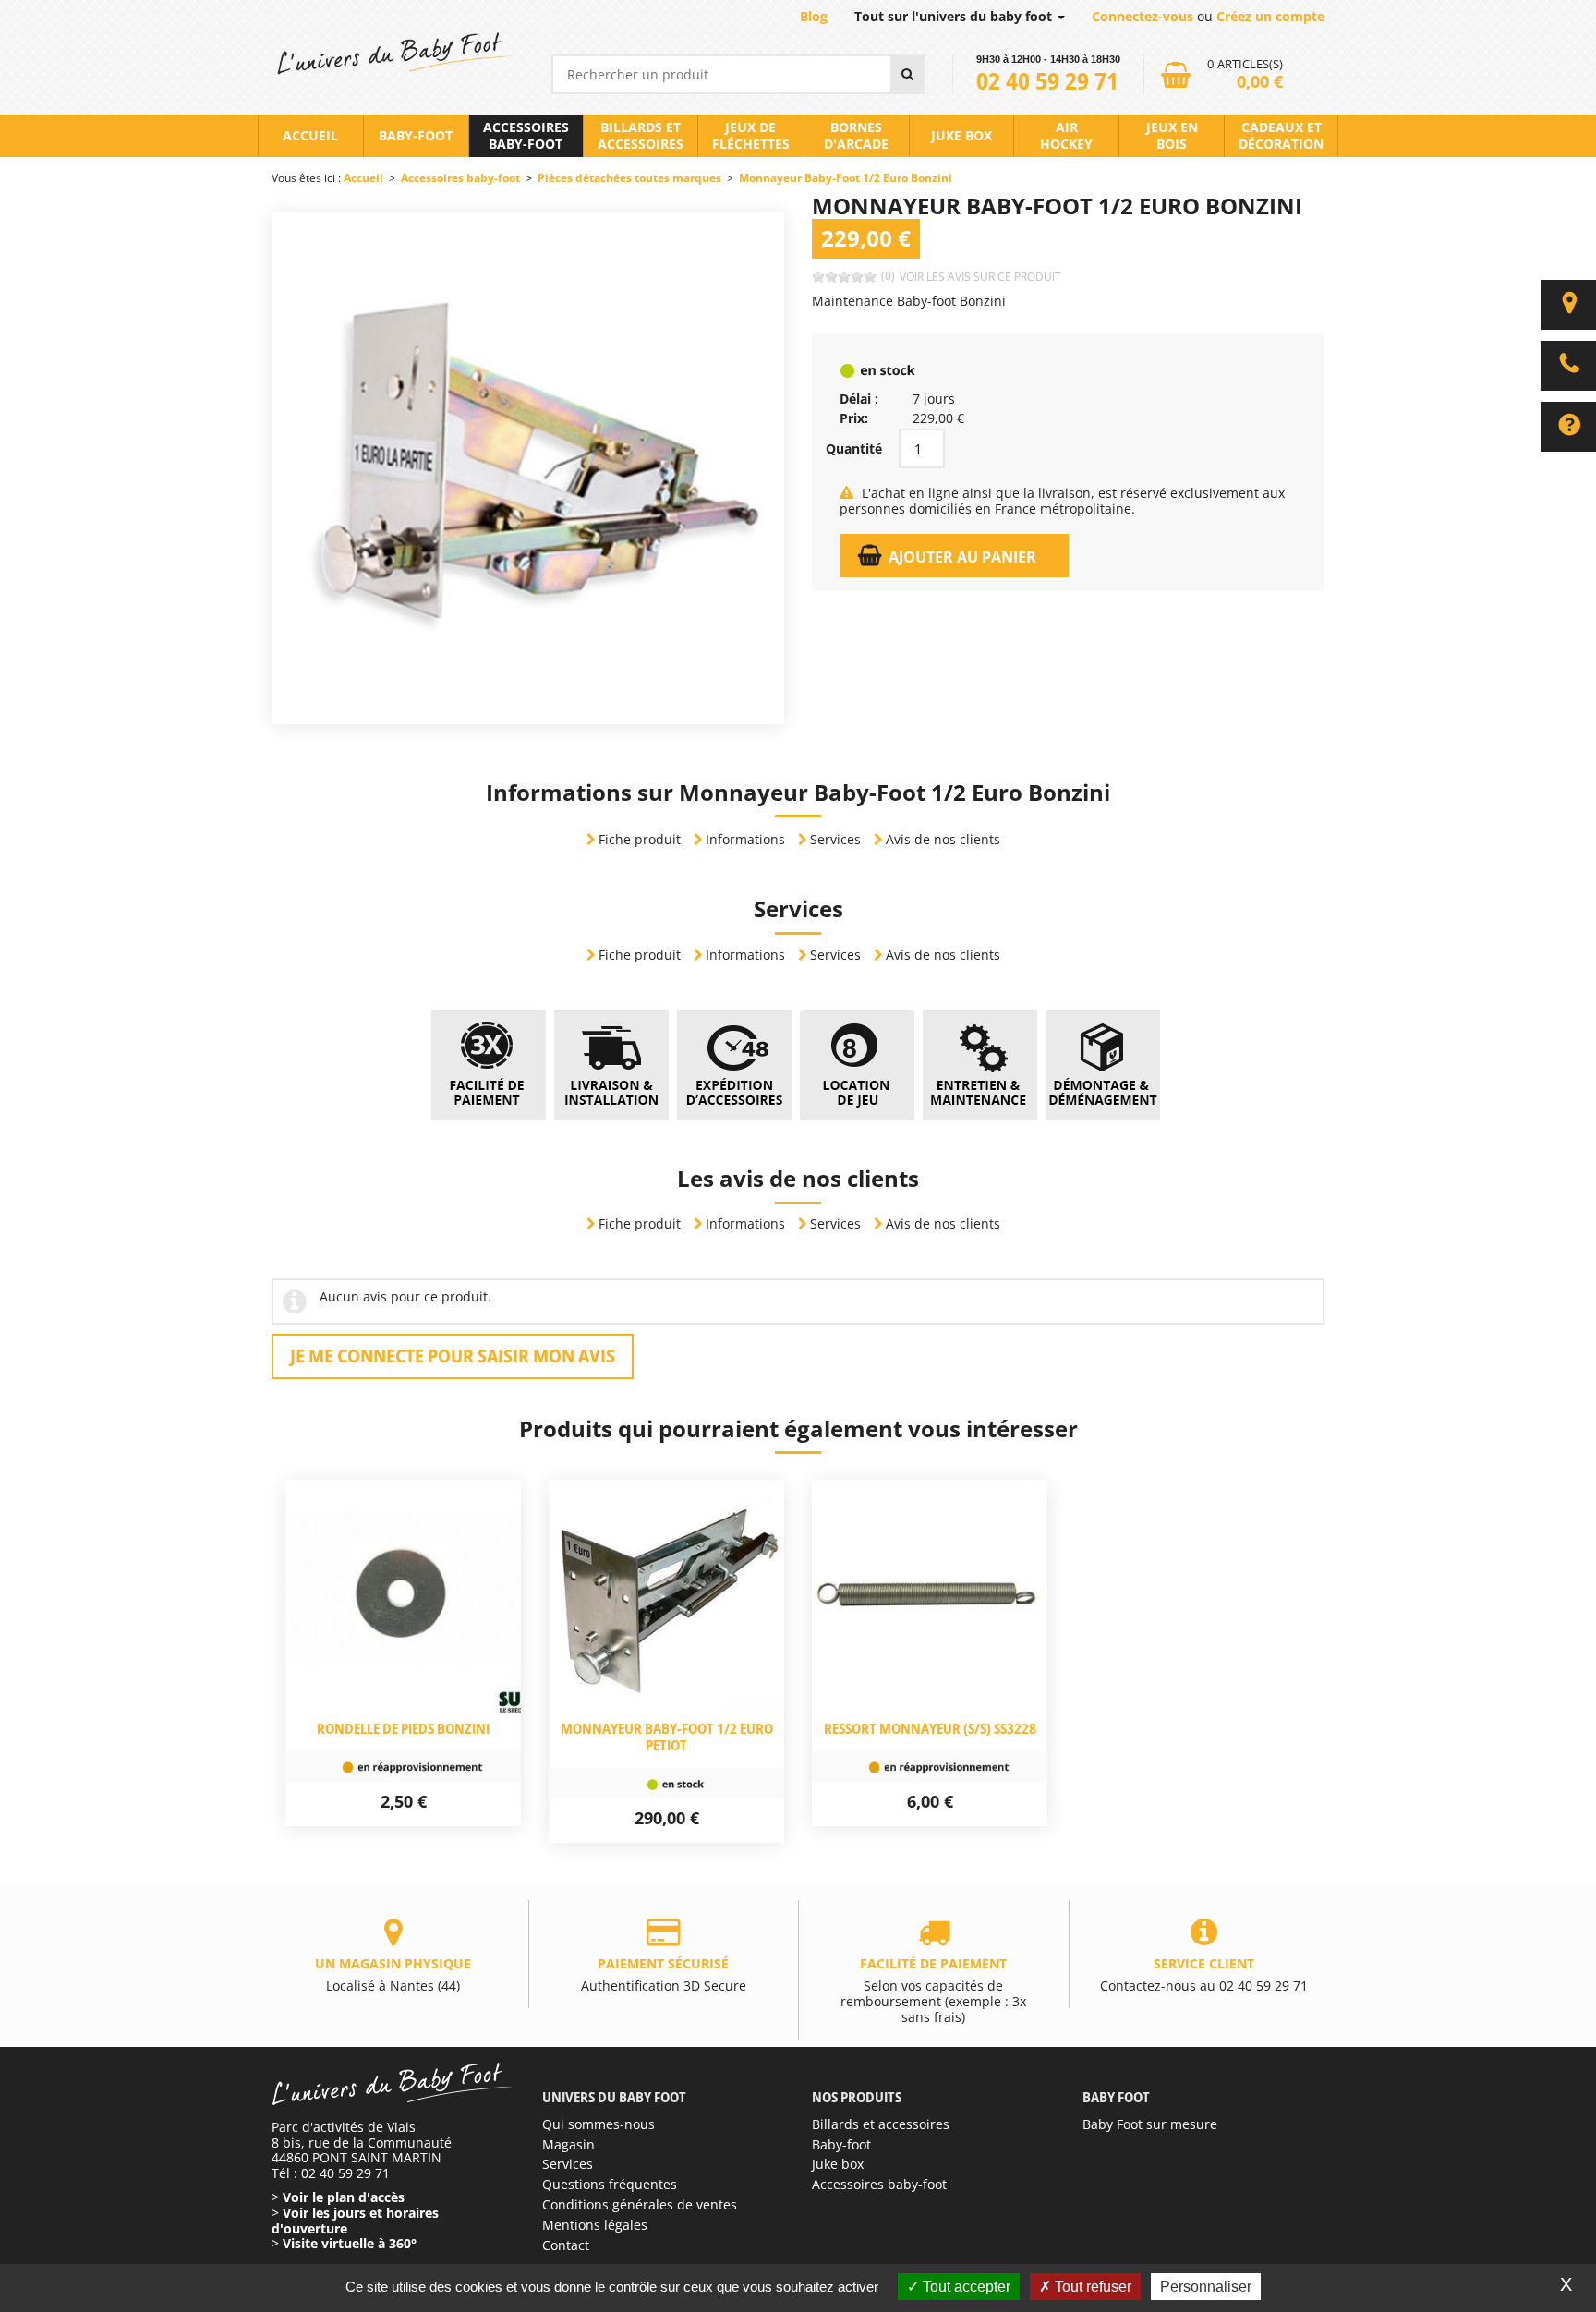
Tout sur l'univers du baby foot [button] (955, 16)
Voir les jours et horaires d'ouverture (355, 2221)
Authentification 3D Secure (664, 1974)
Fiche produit (640, 839)
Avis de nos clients (943, 839)
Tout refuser (1091, 2287)
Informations (745, 839)
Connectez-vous (1143, 16)
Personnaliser (1206, 2287)
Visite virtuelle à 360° (350, 2243)
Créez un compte (1270, 16)
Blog (814, 16)
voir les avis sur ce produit (980, 277)
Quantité (854, 449)
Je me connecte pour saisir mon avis (453, 1356)
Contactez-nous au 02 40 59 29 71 (1204, 1974)
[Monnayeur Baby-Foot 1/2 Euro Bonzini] (528, 466)
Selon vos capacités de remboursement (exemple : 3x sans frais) (933, 1990)
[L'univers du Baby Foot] (393, 54)
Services (835, 839)
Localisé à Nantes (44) (393, 1974)
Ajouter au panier (962, 557)
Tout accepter (965, 2287)
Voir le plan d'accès (344, 2197)
